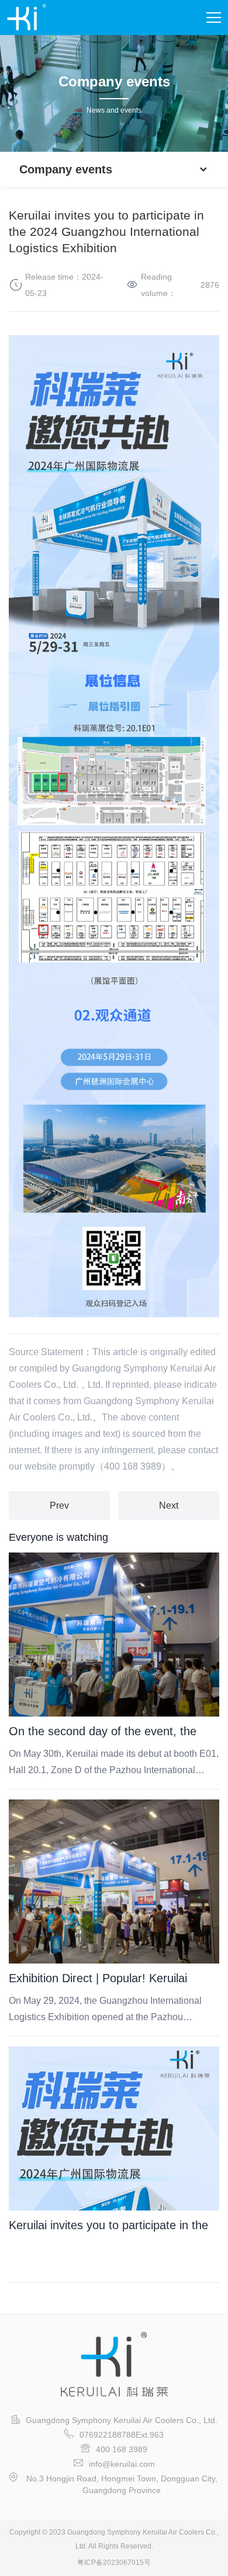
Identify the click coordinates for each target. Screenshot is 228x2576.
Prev (59, 1505)
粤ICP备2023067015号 (114, 2563)
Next (169, 1505)
